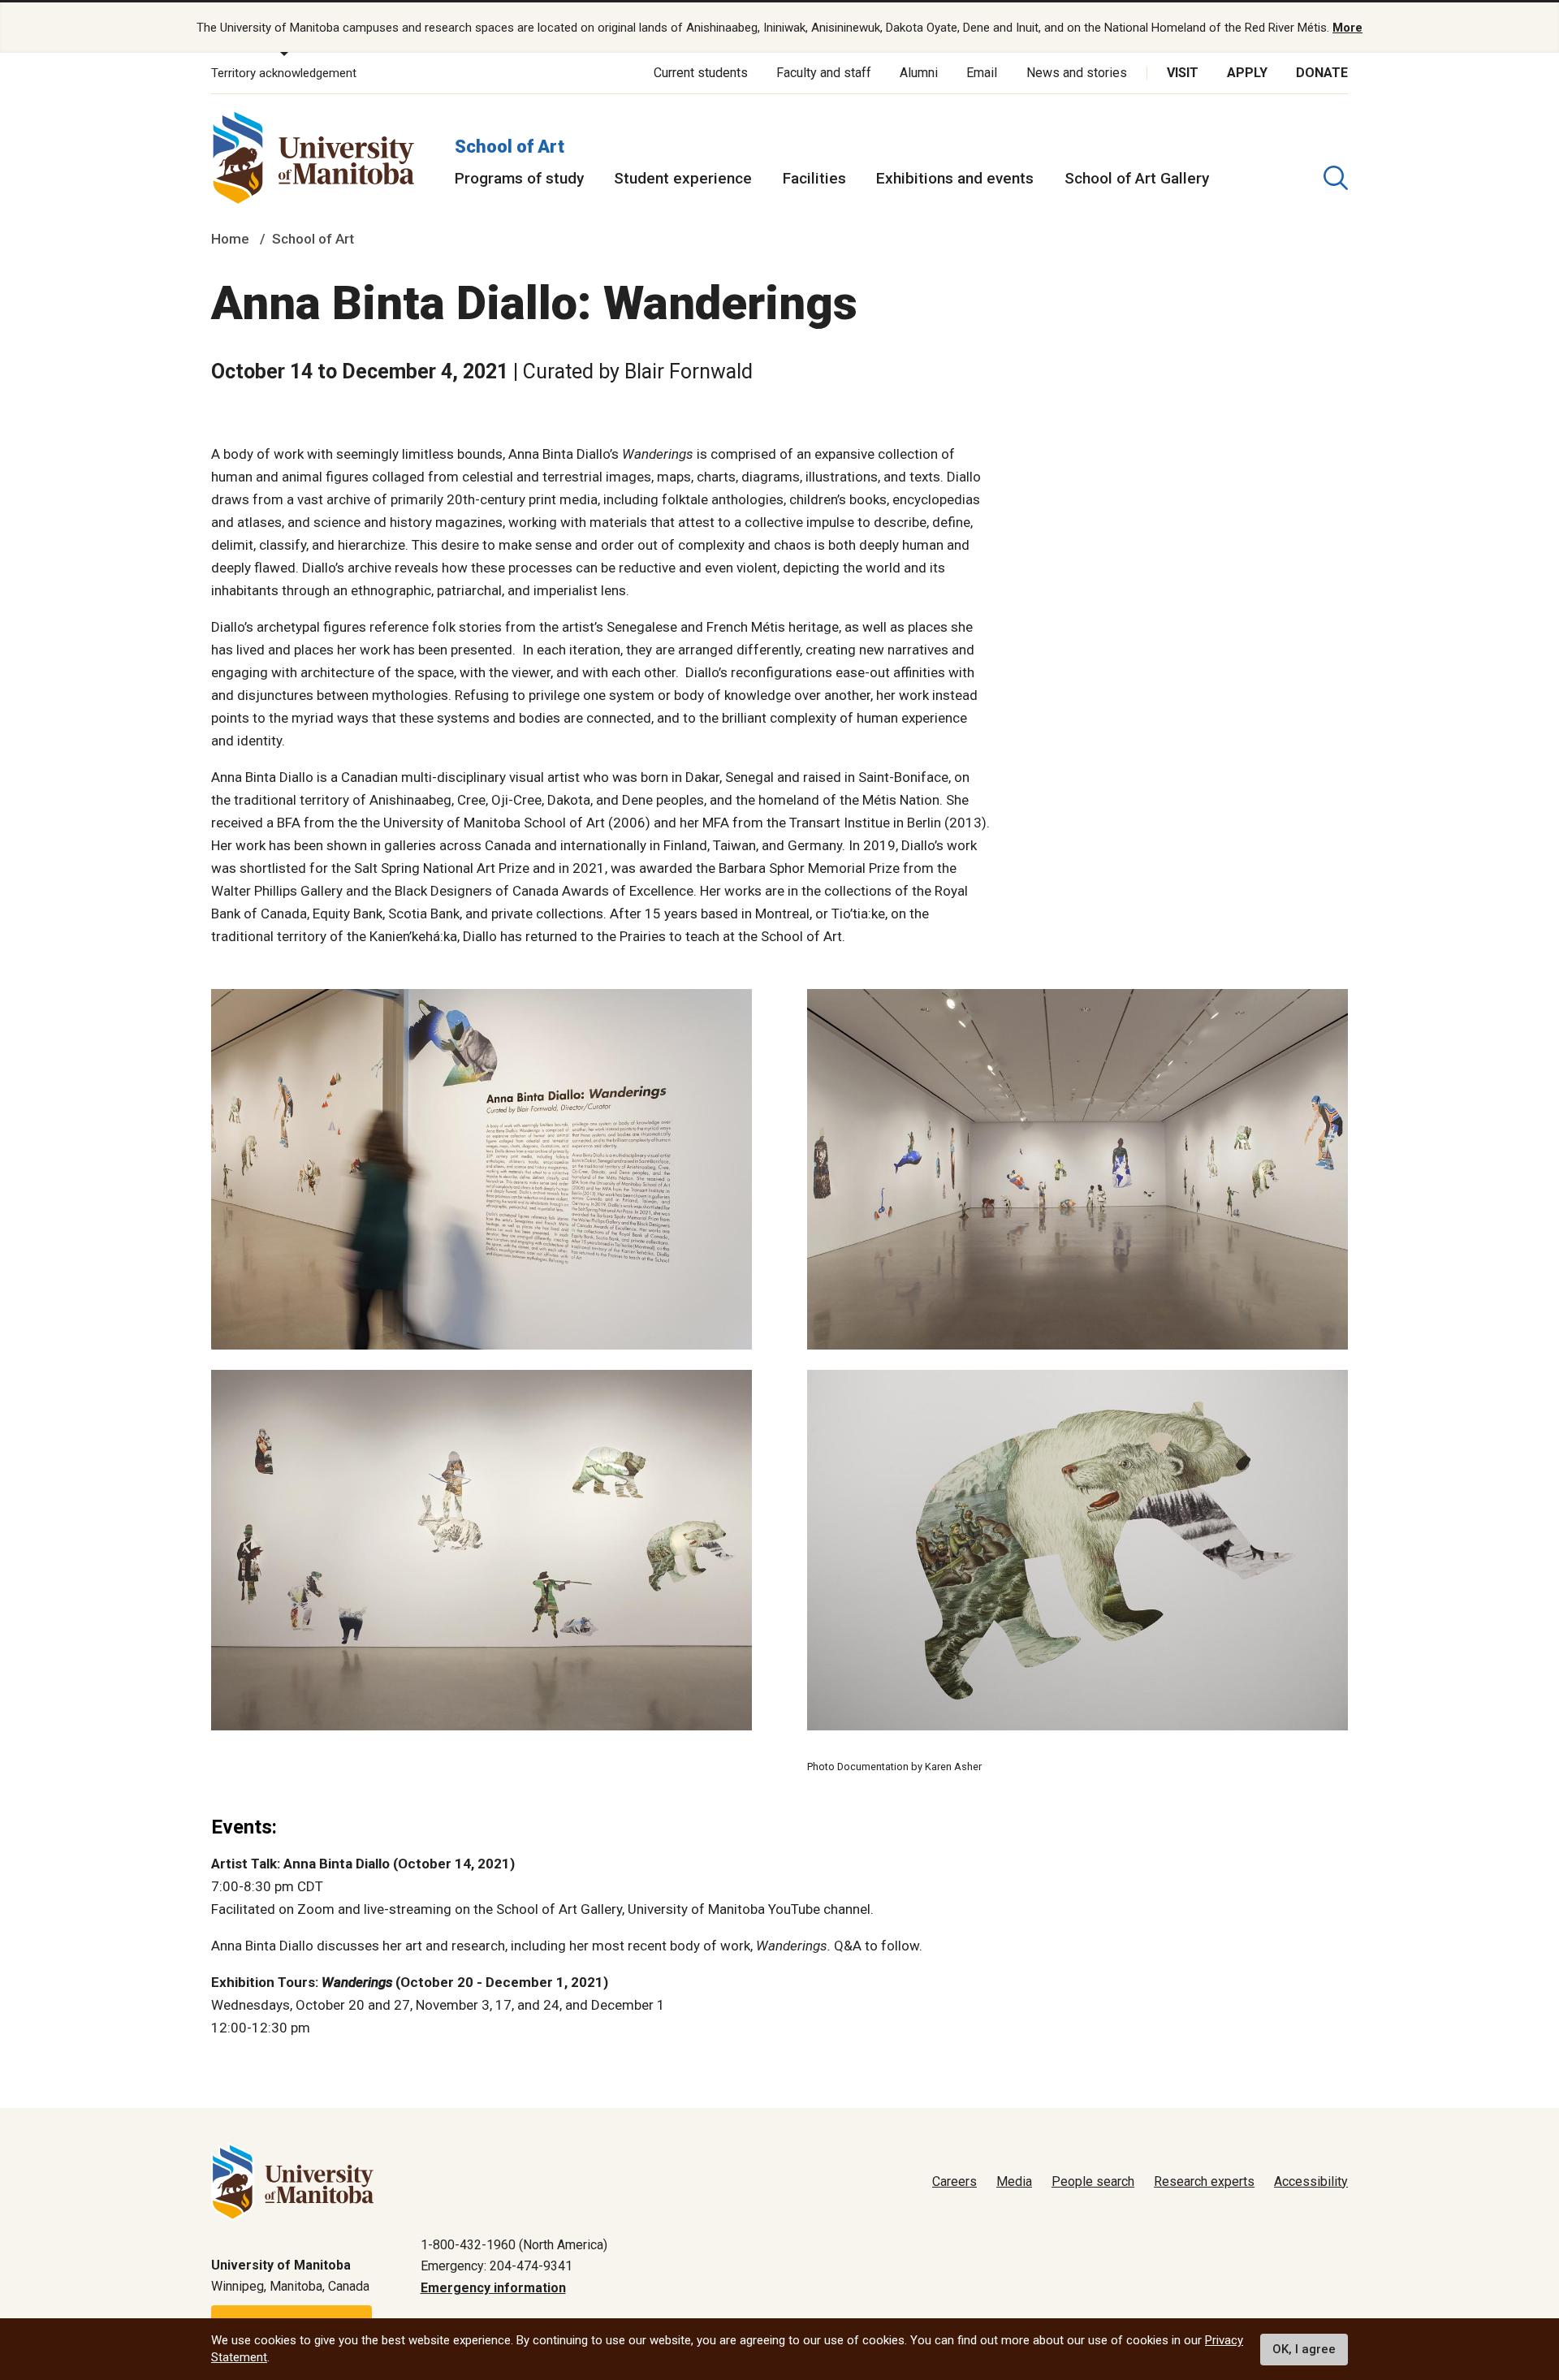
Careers (954, 2181)
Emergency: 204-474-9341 (497, 2266)
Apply (1247, 73)
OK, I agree (1304, 2349)
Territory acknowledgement (284, 73)
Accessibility (1311, 2181)
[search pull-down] (1336, 178)
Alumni (919, 73)
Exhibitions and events (955, 178)
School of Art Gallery (1137, 178)
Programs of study (519, 178)
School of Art (510, 147)
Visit (1183, 73)
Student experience (683, 178)
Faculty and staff (824, 73)
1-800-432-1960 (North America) (514, 2245)
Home (230, 239)
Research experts (1204, 2181)
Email (982, 73)
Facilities (814, 178)
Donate (1322, 73)
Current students (701, 73)
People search (1093, 2181)
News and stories (1077, 73)
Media (1014, 2181)
